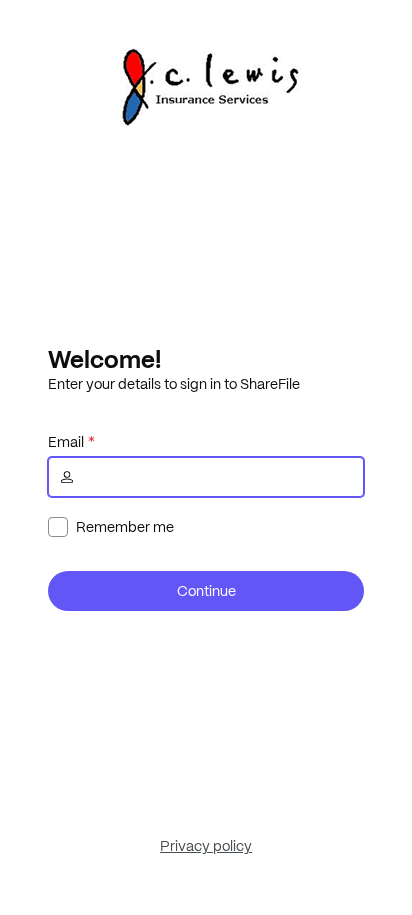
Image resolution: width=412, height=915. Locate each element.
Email (66, 442)
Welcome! (104, 359)
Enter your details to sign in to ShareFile (174, 384)
